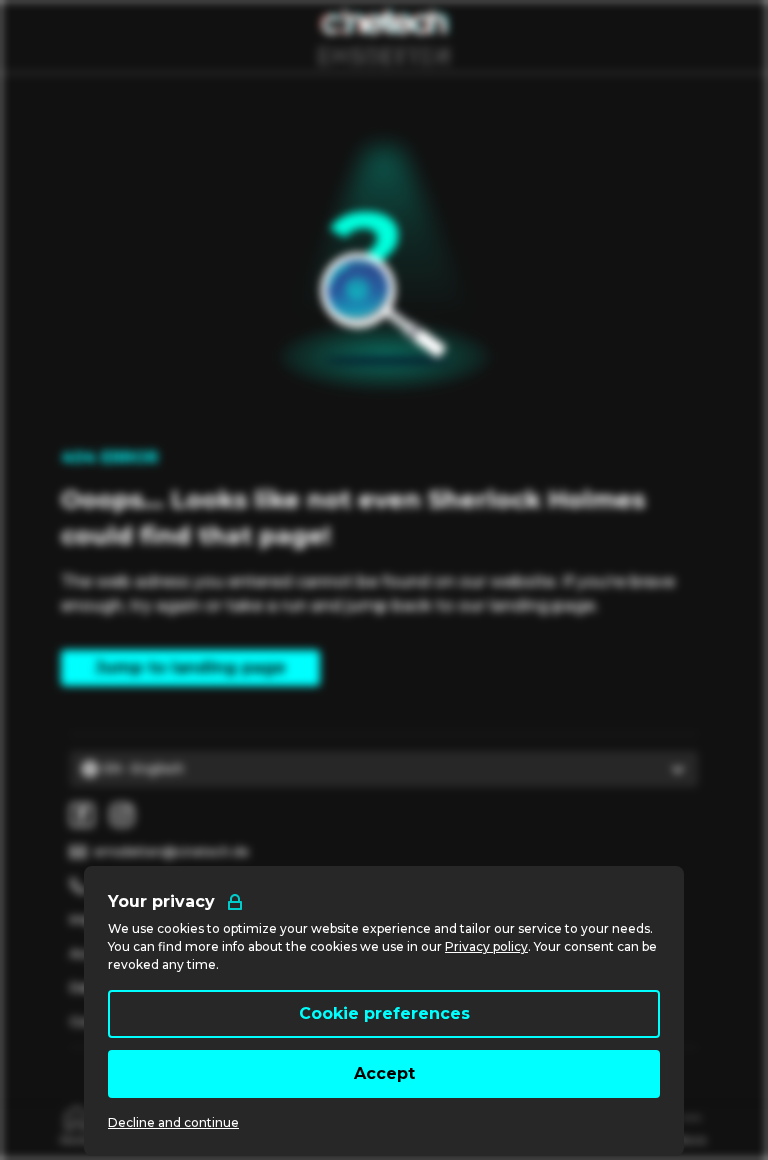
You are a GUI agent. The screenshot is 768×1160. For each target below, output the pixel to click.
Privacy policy (486, 946)
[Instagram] (122, 815)
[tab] (77, 1124)
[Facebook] (82, 815)
